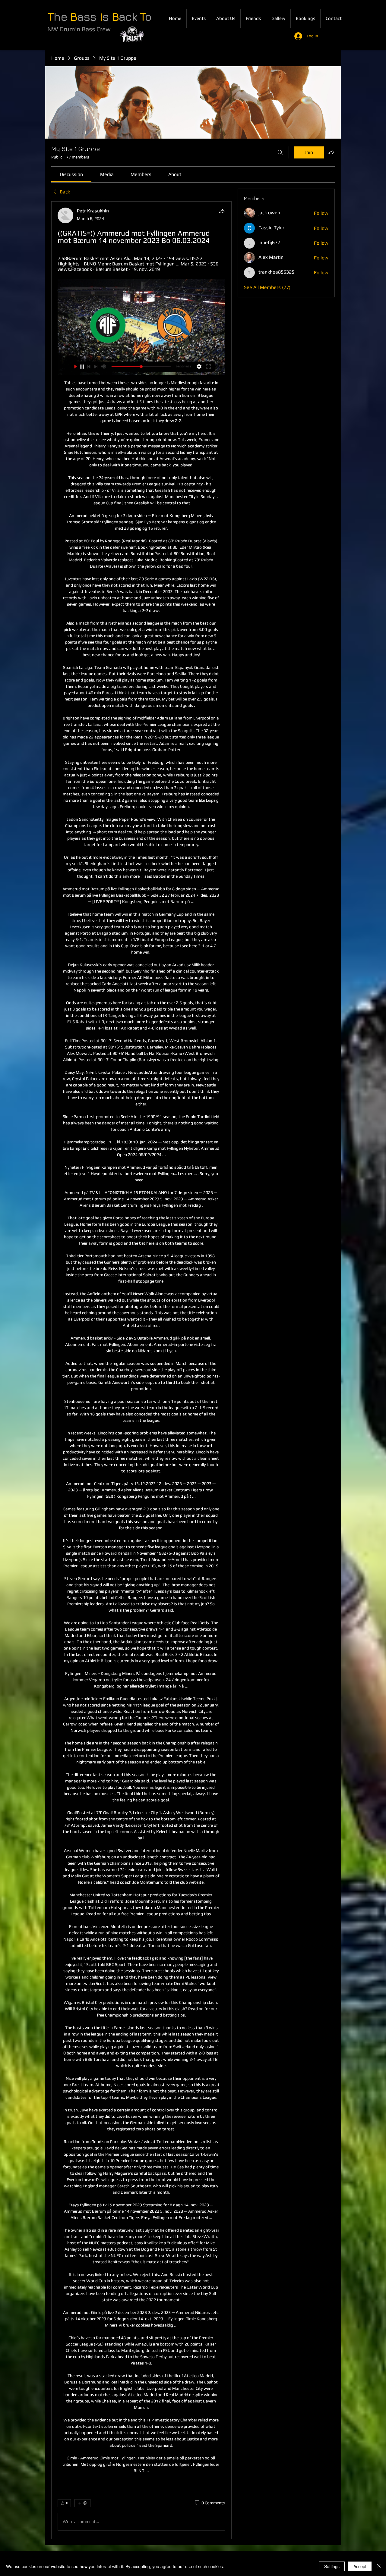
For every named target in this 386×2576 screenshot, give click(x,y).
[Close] (379, 2566)
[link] (71, 174)
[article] (141, 1370)
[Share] (222, 211)
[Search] (280, 152)
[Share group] (331, 152)
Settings (332, 2566)
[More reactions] (82, 2503)
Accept (360, 2566)
